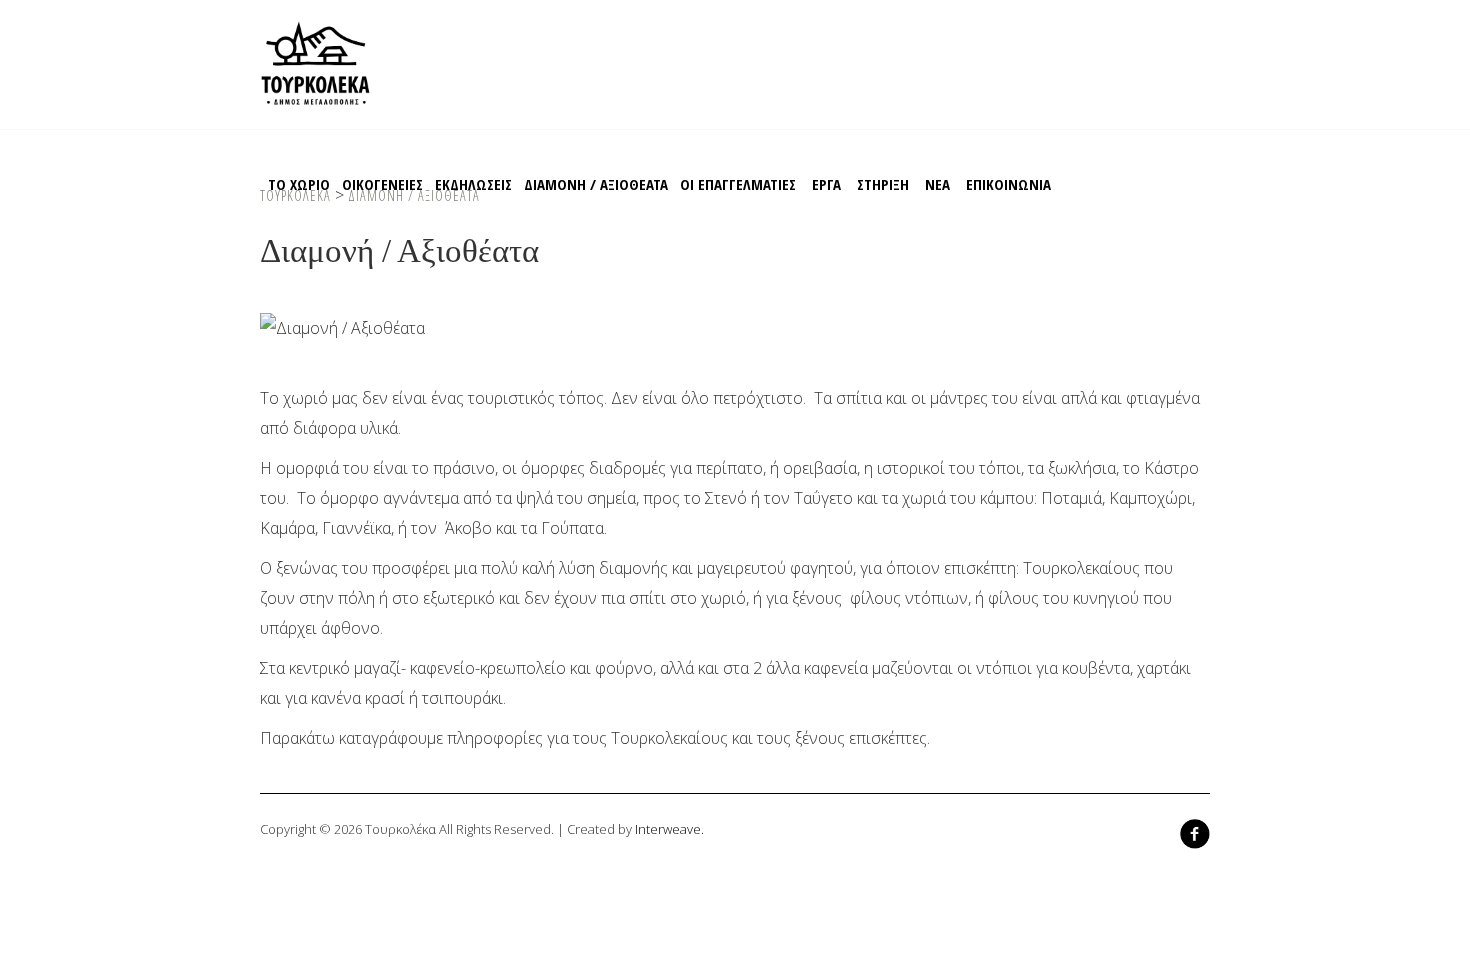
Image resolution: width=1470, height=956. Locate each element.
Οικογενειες (382, 184)
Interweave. (669, 829)
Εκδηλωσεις (473, 184)
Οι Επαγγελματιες (738, 184)
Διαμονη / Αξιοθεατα (596, 184)
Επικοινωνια (1008, 184)
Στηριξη (883, 184)
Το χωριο (299, 184)
